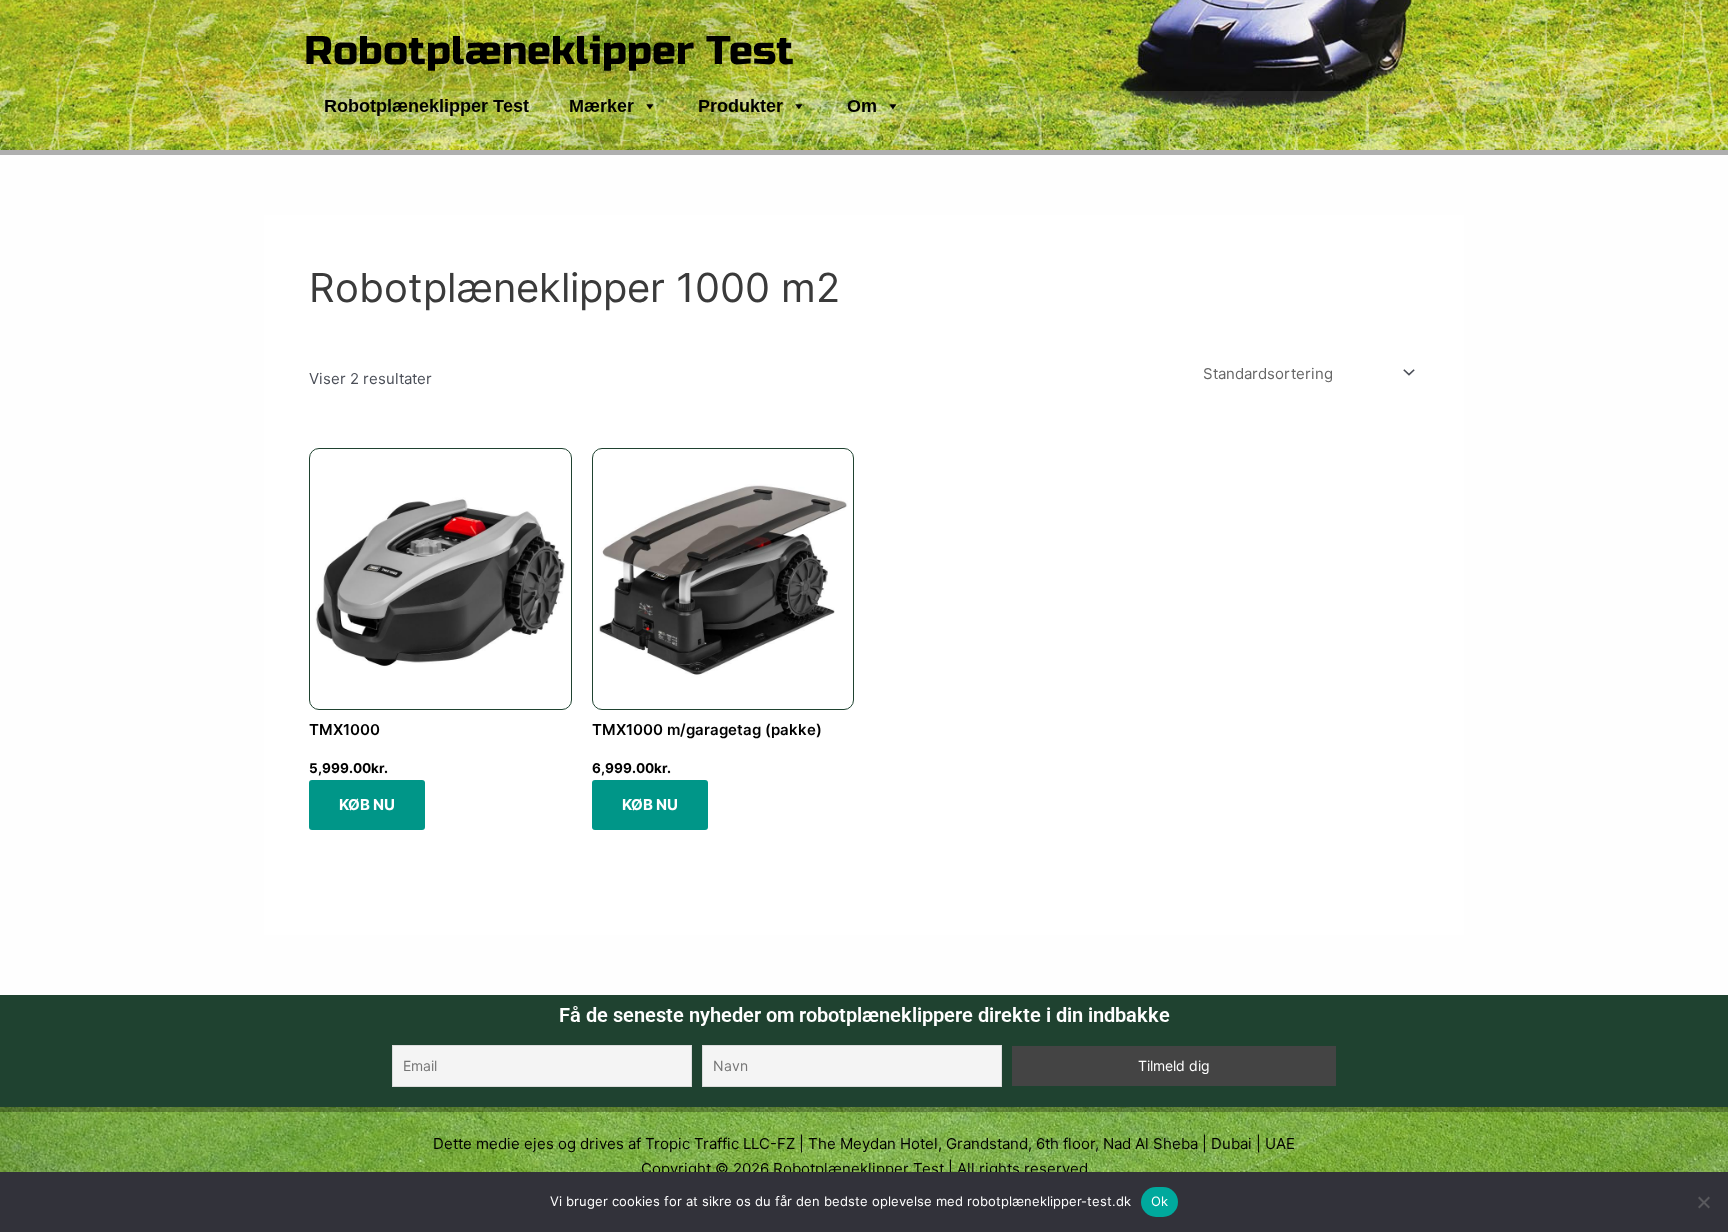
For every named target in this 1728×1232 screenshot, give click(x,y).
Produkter (740, 106)
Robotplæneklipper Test (549, 51)
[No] (1703, 1202)
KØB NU (367, 804)
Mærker (601, 106)
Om (862, 106)
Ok (1160, 1201)
